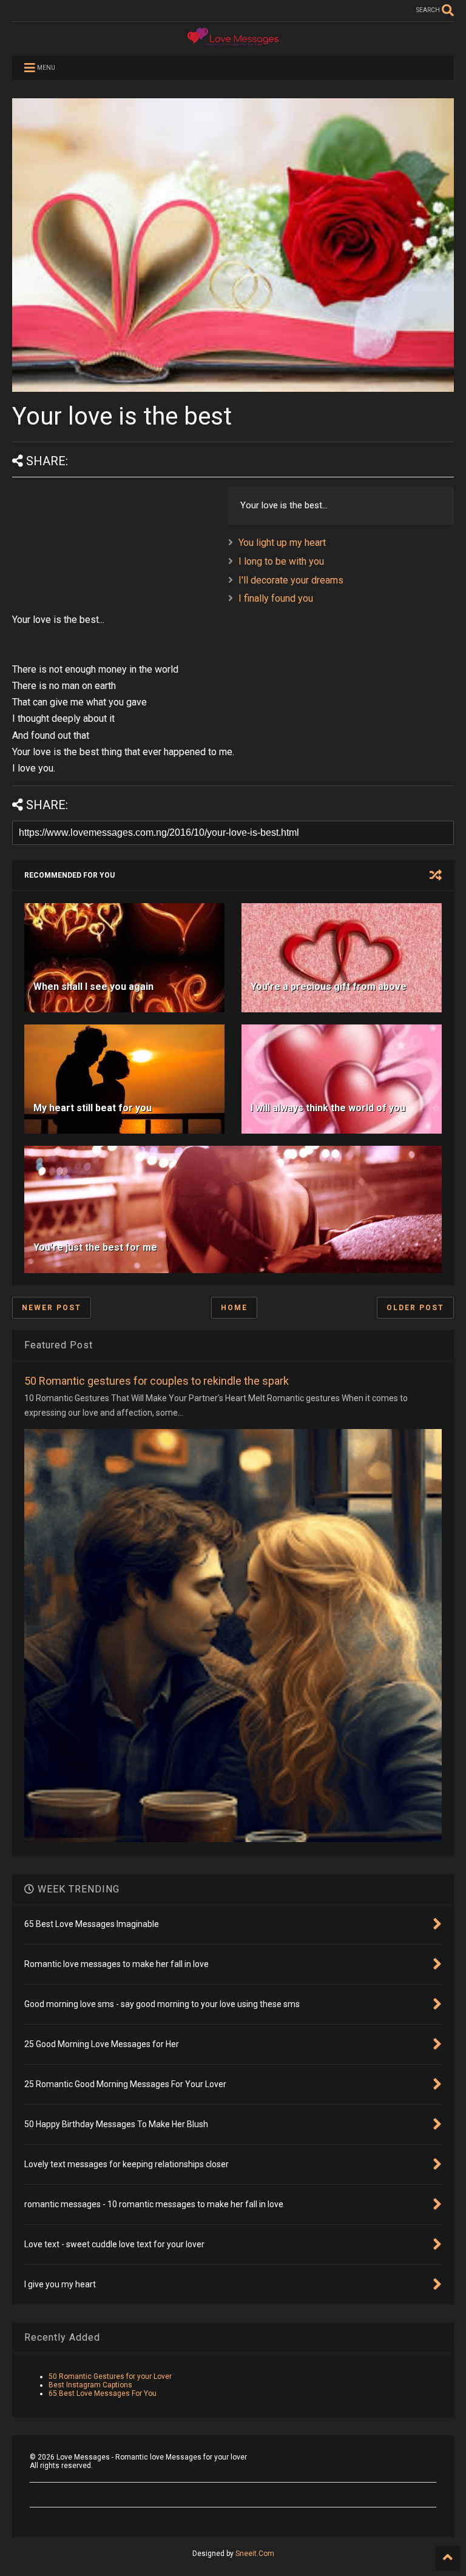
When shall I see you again (93, 987)
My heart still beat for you (93, 1108)
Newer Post (52, 1308)
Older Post (415, 1308)
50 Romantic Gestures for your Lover (110, 2376)
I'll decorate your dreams (291, 580)
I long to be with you (281, 561)
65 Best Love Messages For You (103, 2393)
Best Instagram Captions (90, 2385)
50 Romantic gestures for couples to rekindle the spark (157, 1381)
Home (234, 1308)
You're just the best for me (95, 1247)
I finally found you (276, 598)
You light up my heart (282, 543)
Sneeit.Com (255, 2554)
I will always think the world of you (328, 1108)
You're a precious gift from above (329, 987)
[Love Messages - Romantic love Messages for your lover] (233, 41)
